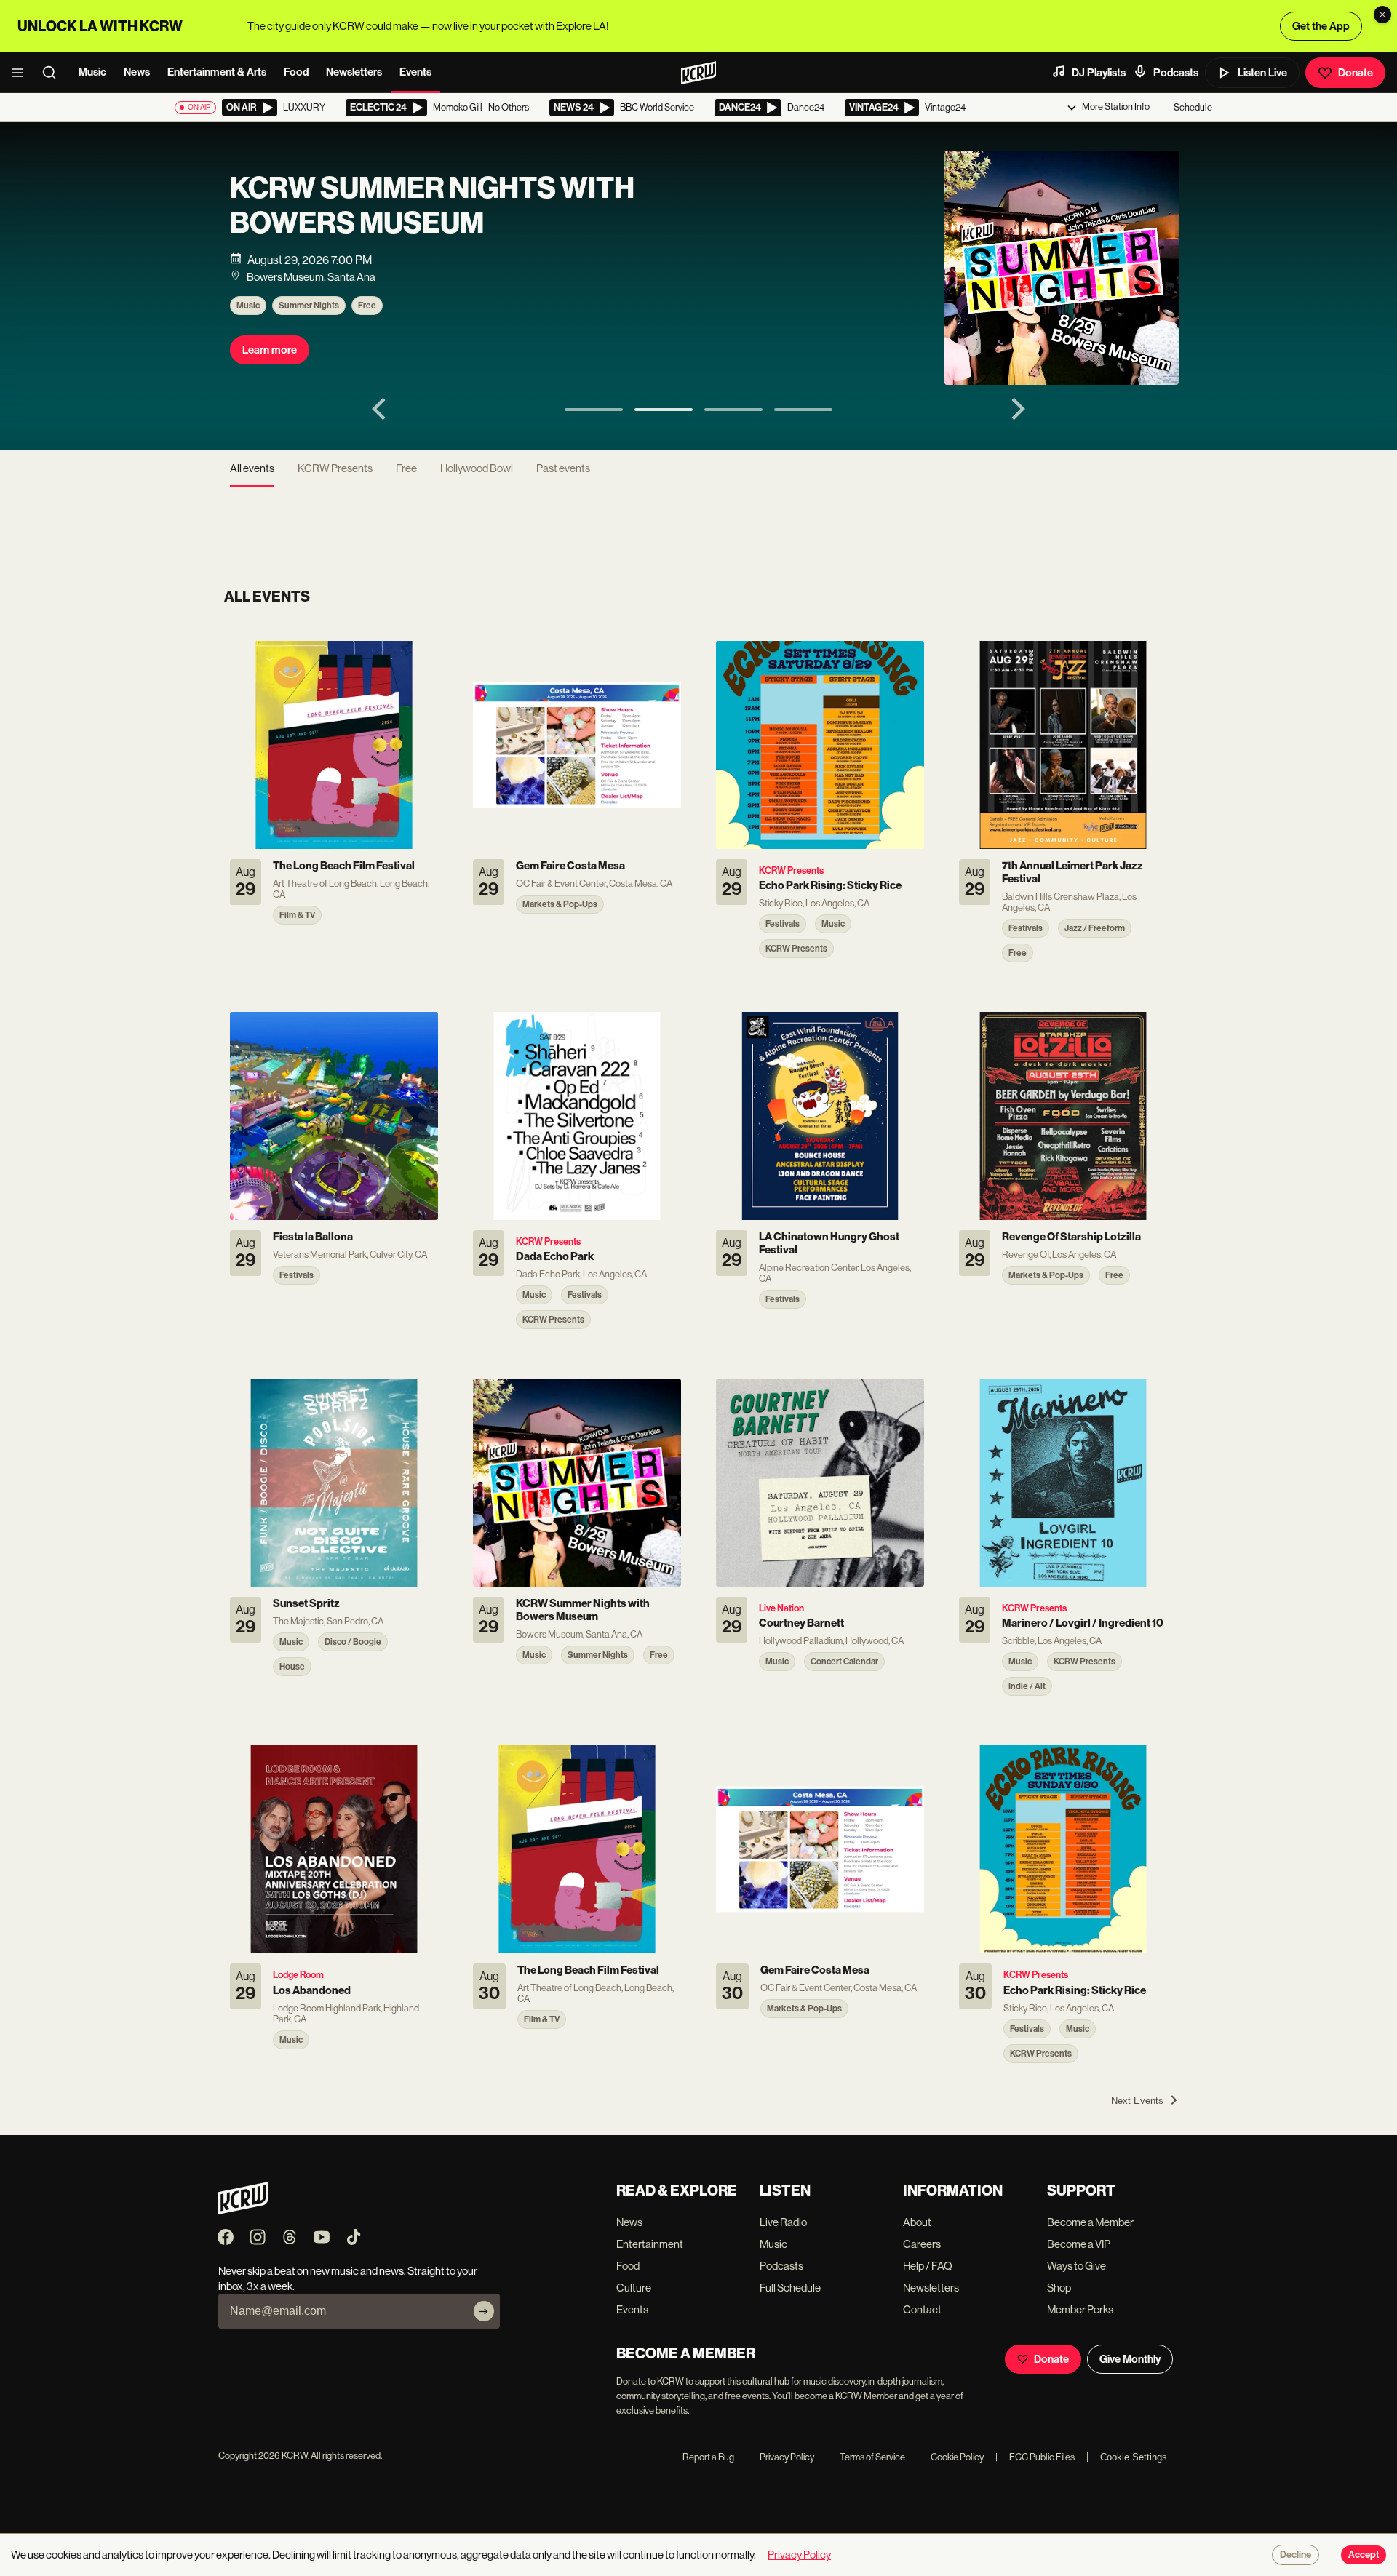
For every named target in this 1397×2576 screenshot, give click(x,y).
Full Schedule (790, 2288)
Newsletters (354, 72)
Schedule (1193, 107)
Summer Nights (309, 306)
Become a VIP (1079, 2244)
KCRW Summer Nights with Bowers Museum (432, 206)
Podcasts (1176, 73)
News (137, 72)
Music (92, 72)
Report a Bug (708, 2457)
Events (415, 72)
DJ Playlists (1099, 73)
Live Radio (783, 2222)
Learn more (270, 350)
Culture (634, 2288)
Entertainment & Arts (217, 72)
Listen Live (1262, 73)
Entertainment (650, 2244)
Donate (1356, 73)
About (917, 2222)
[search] (54, 73)
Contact (922, 2309)
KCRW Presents (335, 468)
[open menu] (22, 73)
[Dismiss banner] (1382, 15)
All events (252, 468)
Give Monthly (1130, 2359)
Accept (1364, 2555)
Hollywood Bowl (477, 468)
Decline (1295, 2555)
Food (296, 72)
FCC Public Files (1035, 2457)
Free (367, 306)
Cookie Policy (950, 2457)
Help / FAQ (928, 2266)
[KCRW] (243, 2210)
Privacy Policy (780, 2457)
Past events (563, 468)
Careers (922, 2244)
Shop (1059, 2288)
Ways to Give (1076, 2266)
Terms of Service (865, 2457)
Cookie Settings (1134, 2457)
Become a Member (1090, 2222)
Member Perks (1080, 2309)
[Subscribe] (484, 2311)
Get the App (1321, 26)
